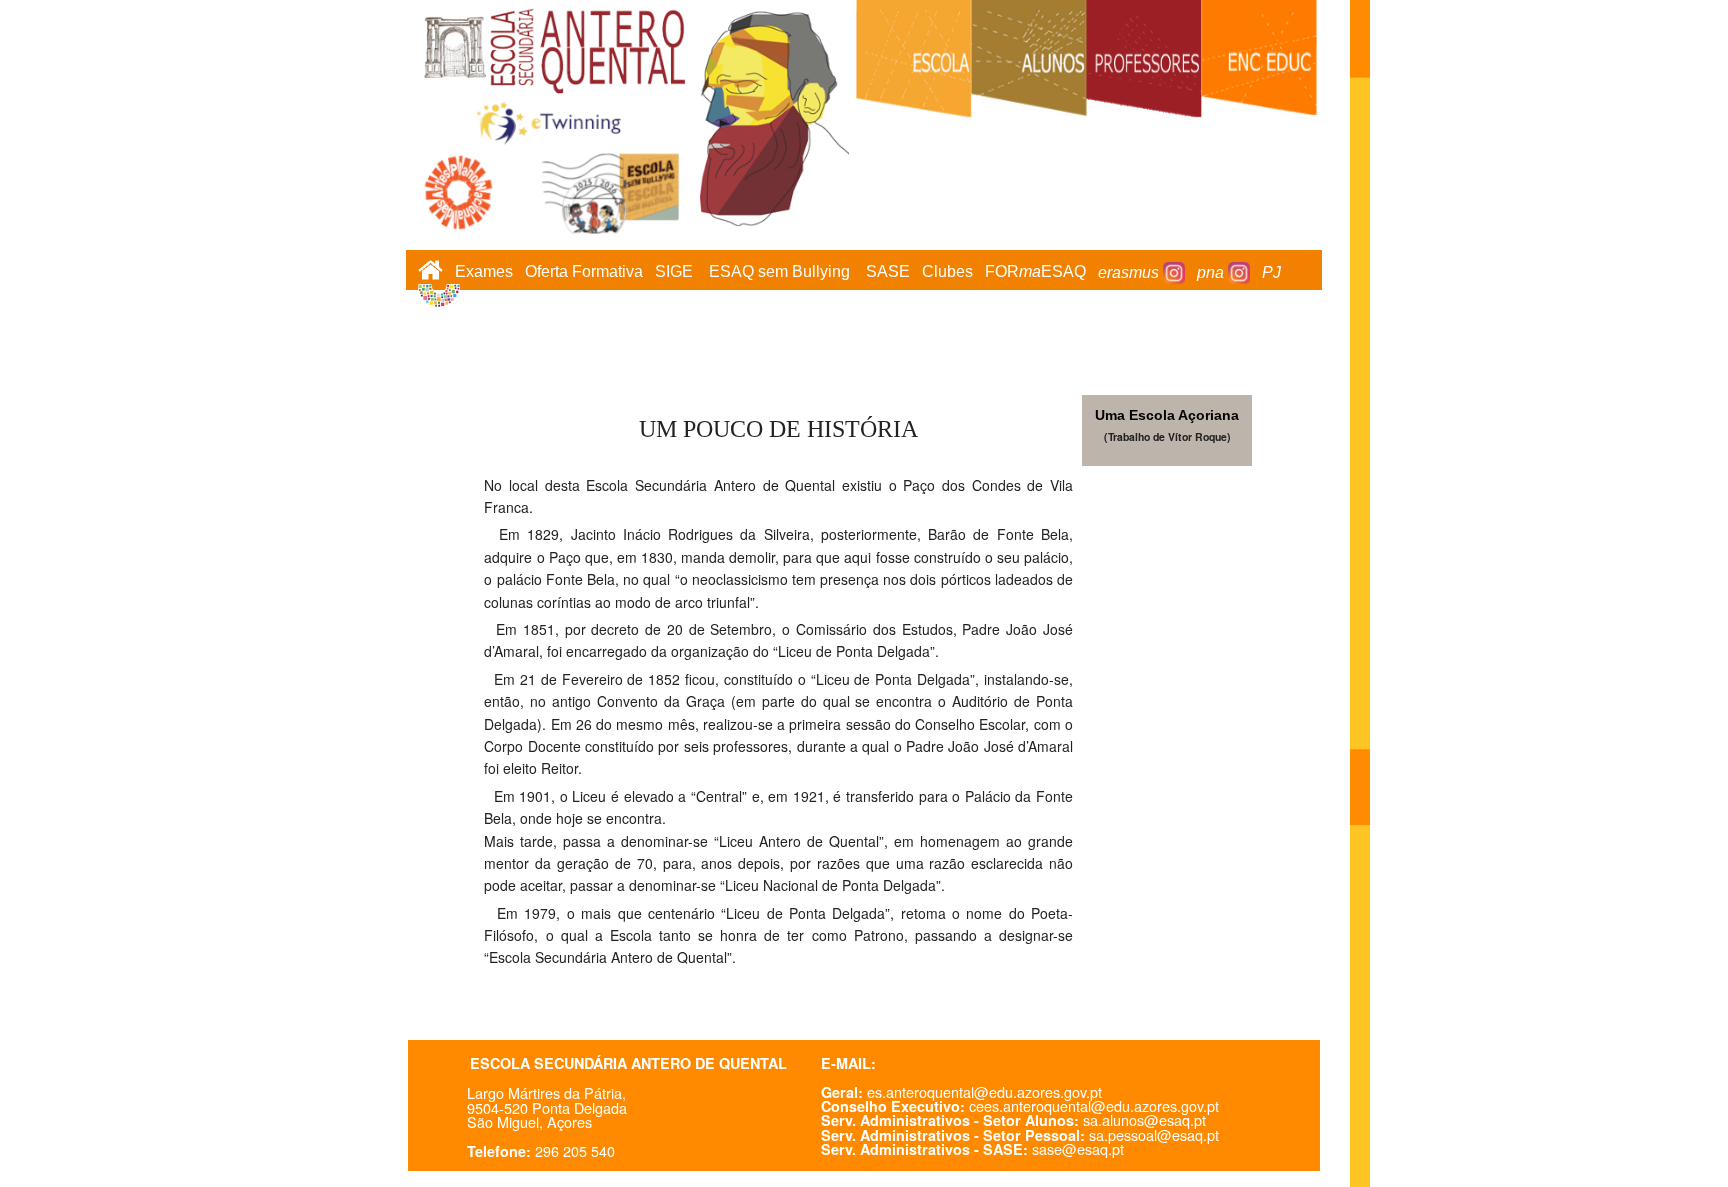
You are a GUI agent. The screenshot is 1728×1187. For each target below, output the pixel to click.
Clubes (947, 272)
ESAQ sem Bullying (779, 272)
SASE (888, 272)
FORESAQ (1035, 272)
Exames (484, 272)
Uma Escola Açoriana (1167, 415)
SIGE (674, 272)
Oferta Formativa (584, 272)
